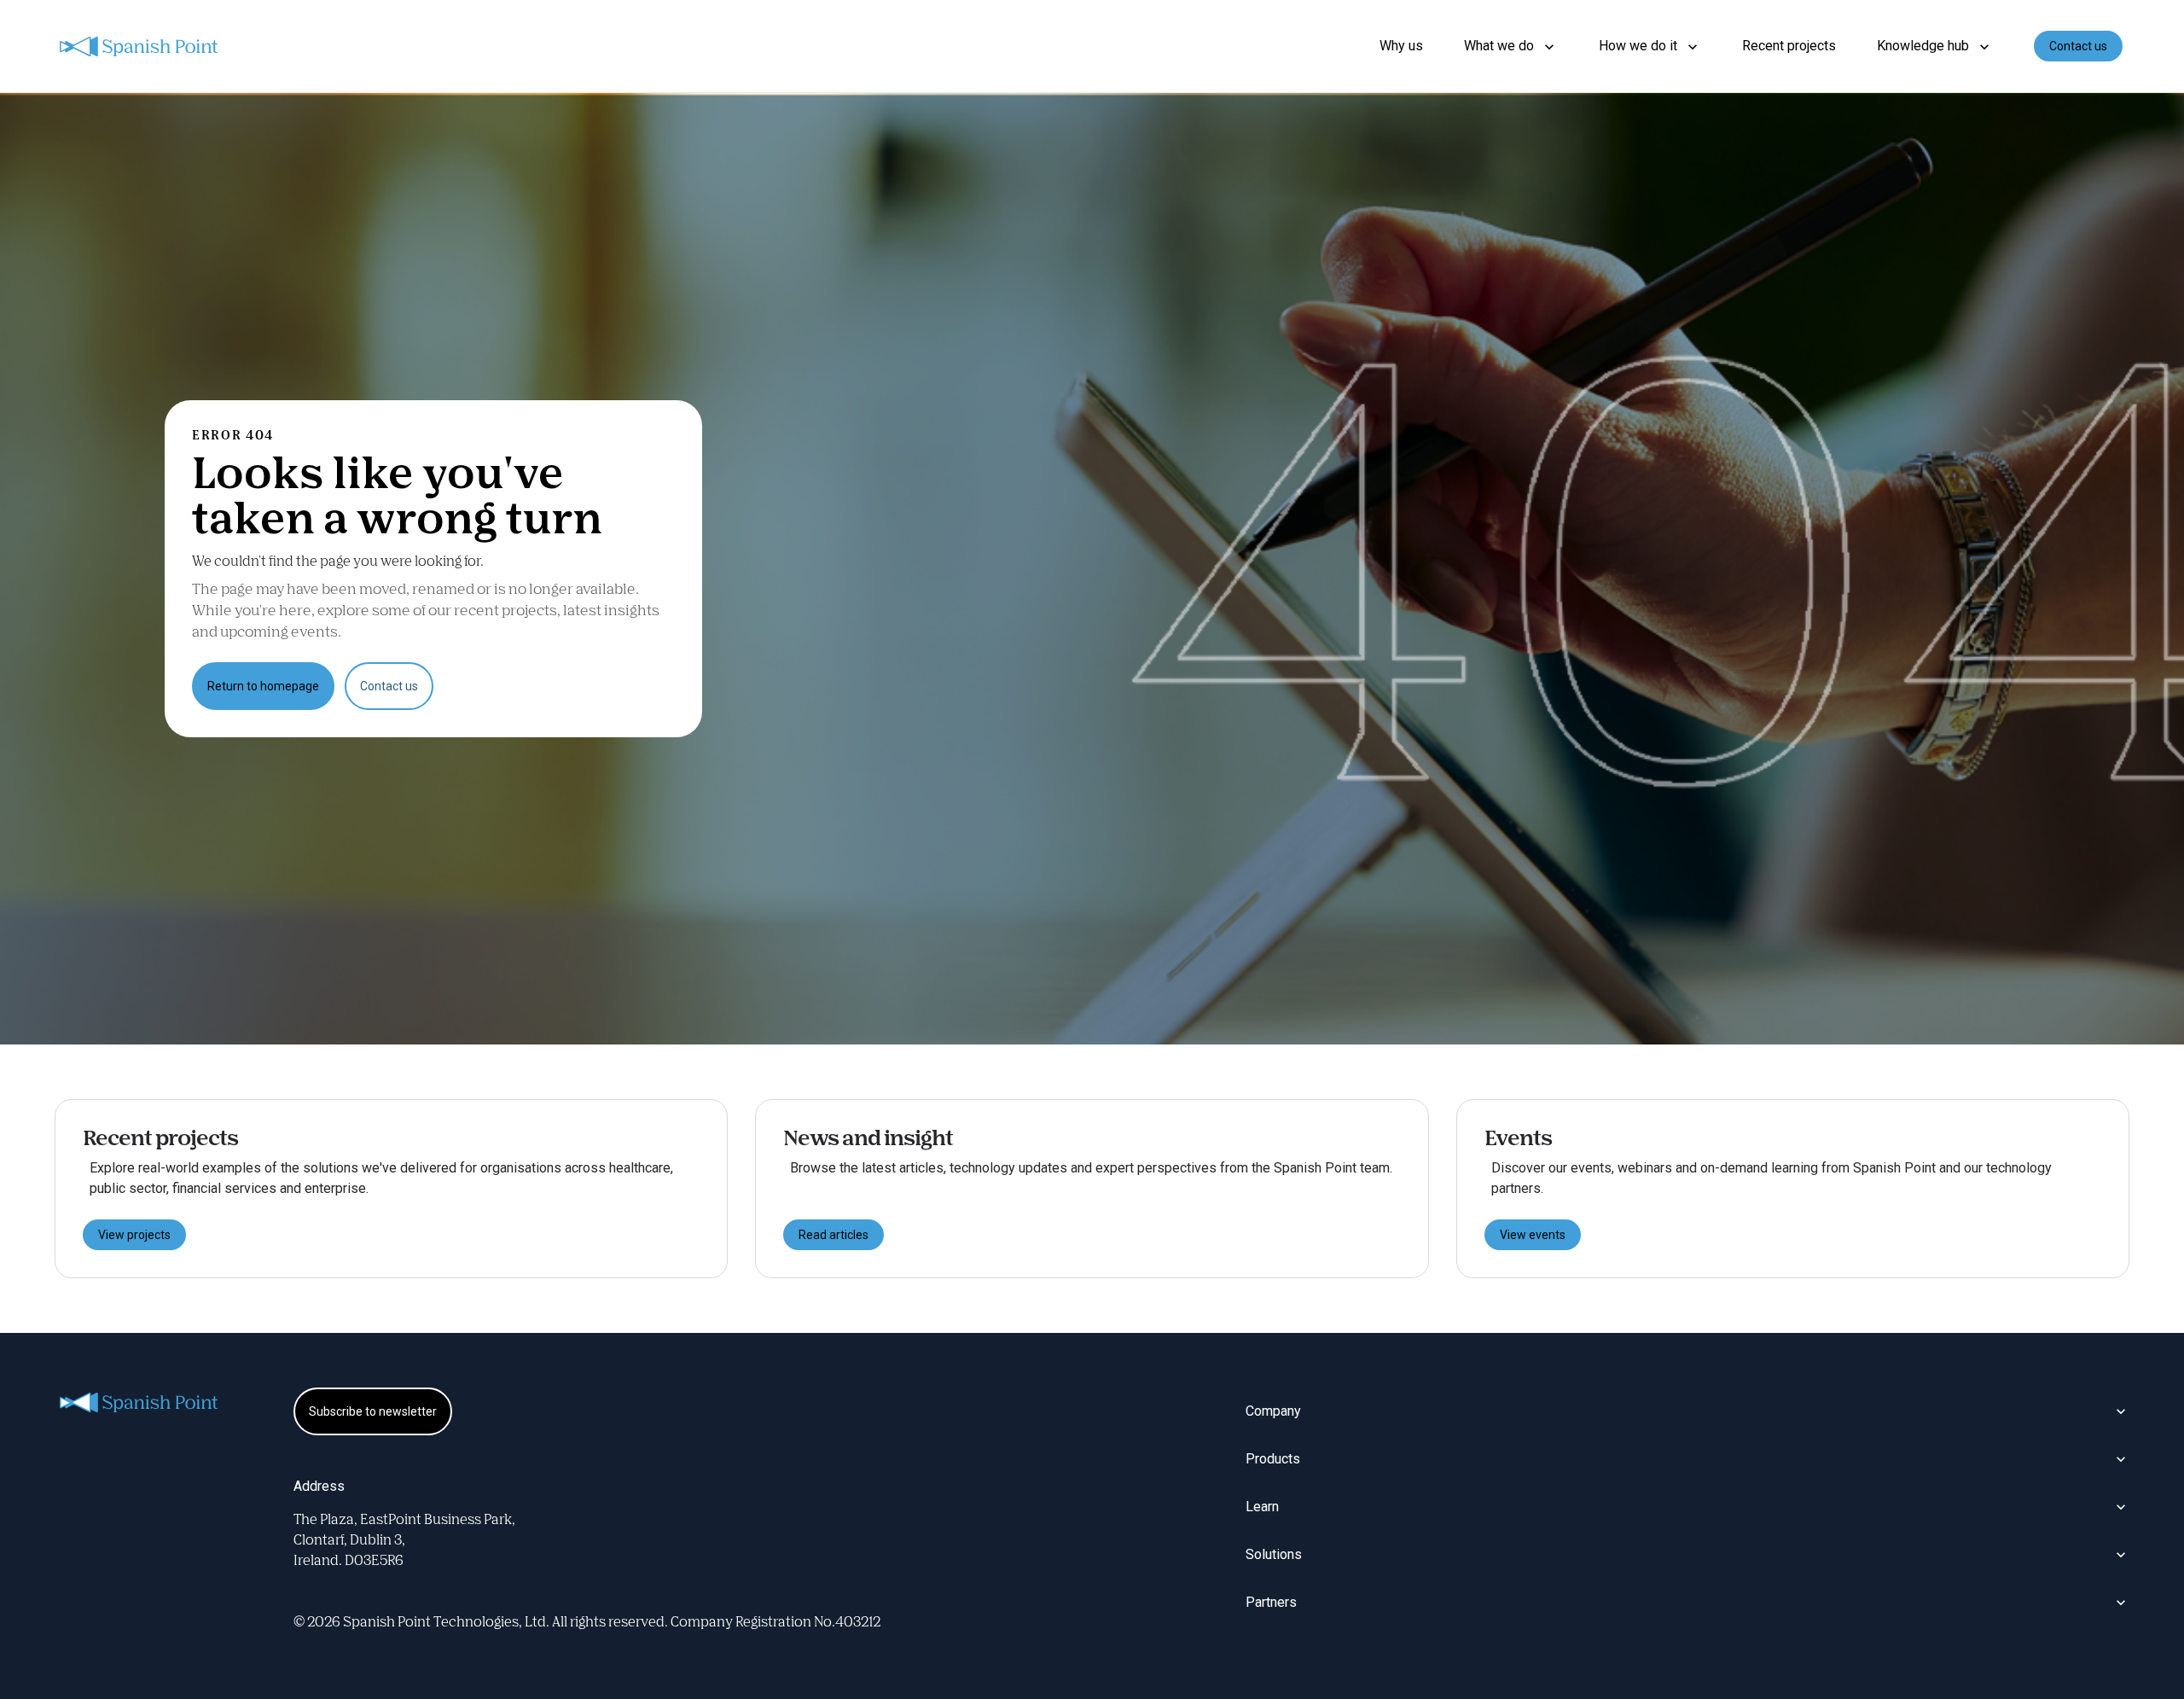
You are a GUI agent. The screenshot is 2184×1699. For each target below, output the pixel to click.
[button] (1511, 46)
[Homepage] (140, 47)
